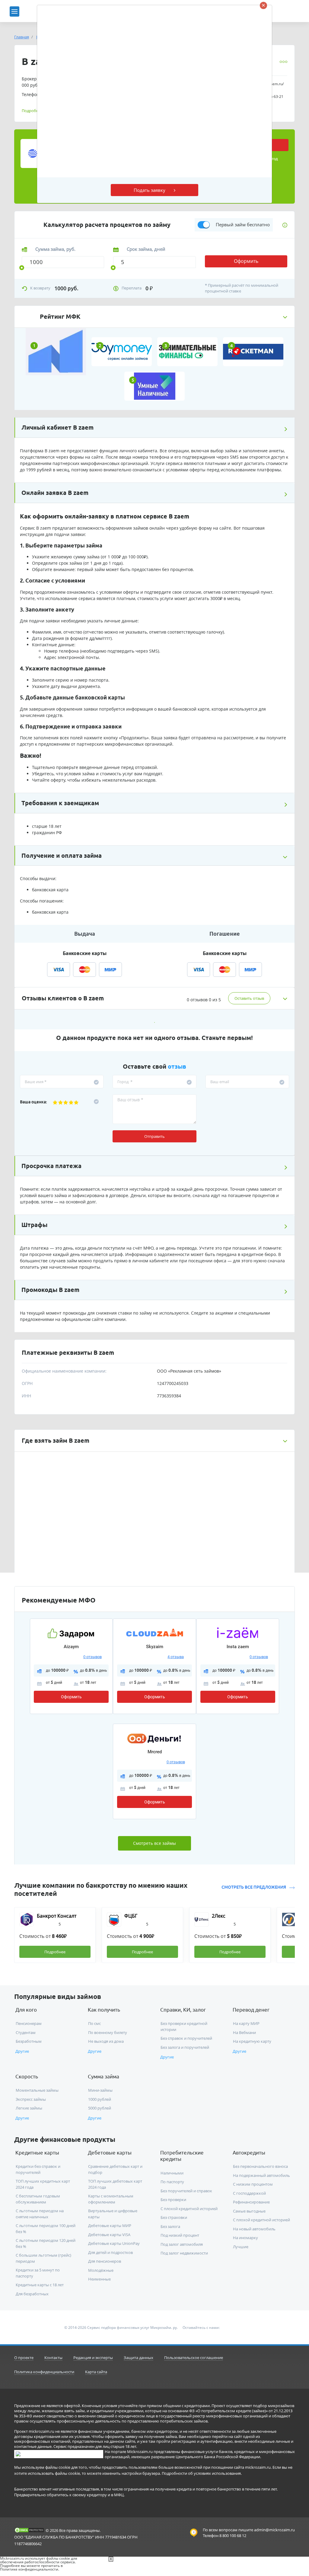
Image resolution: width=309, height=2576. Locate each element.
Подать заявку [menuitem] (150, 190)
